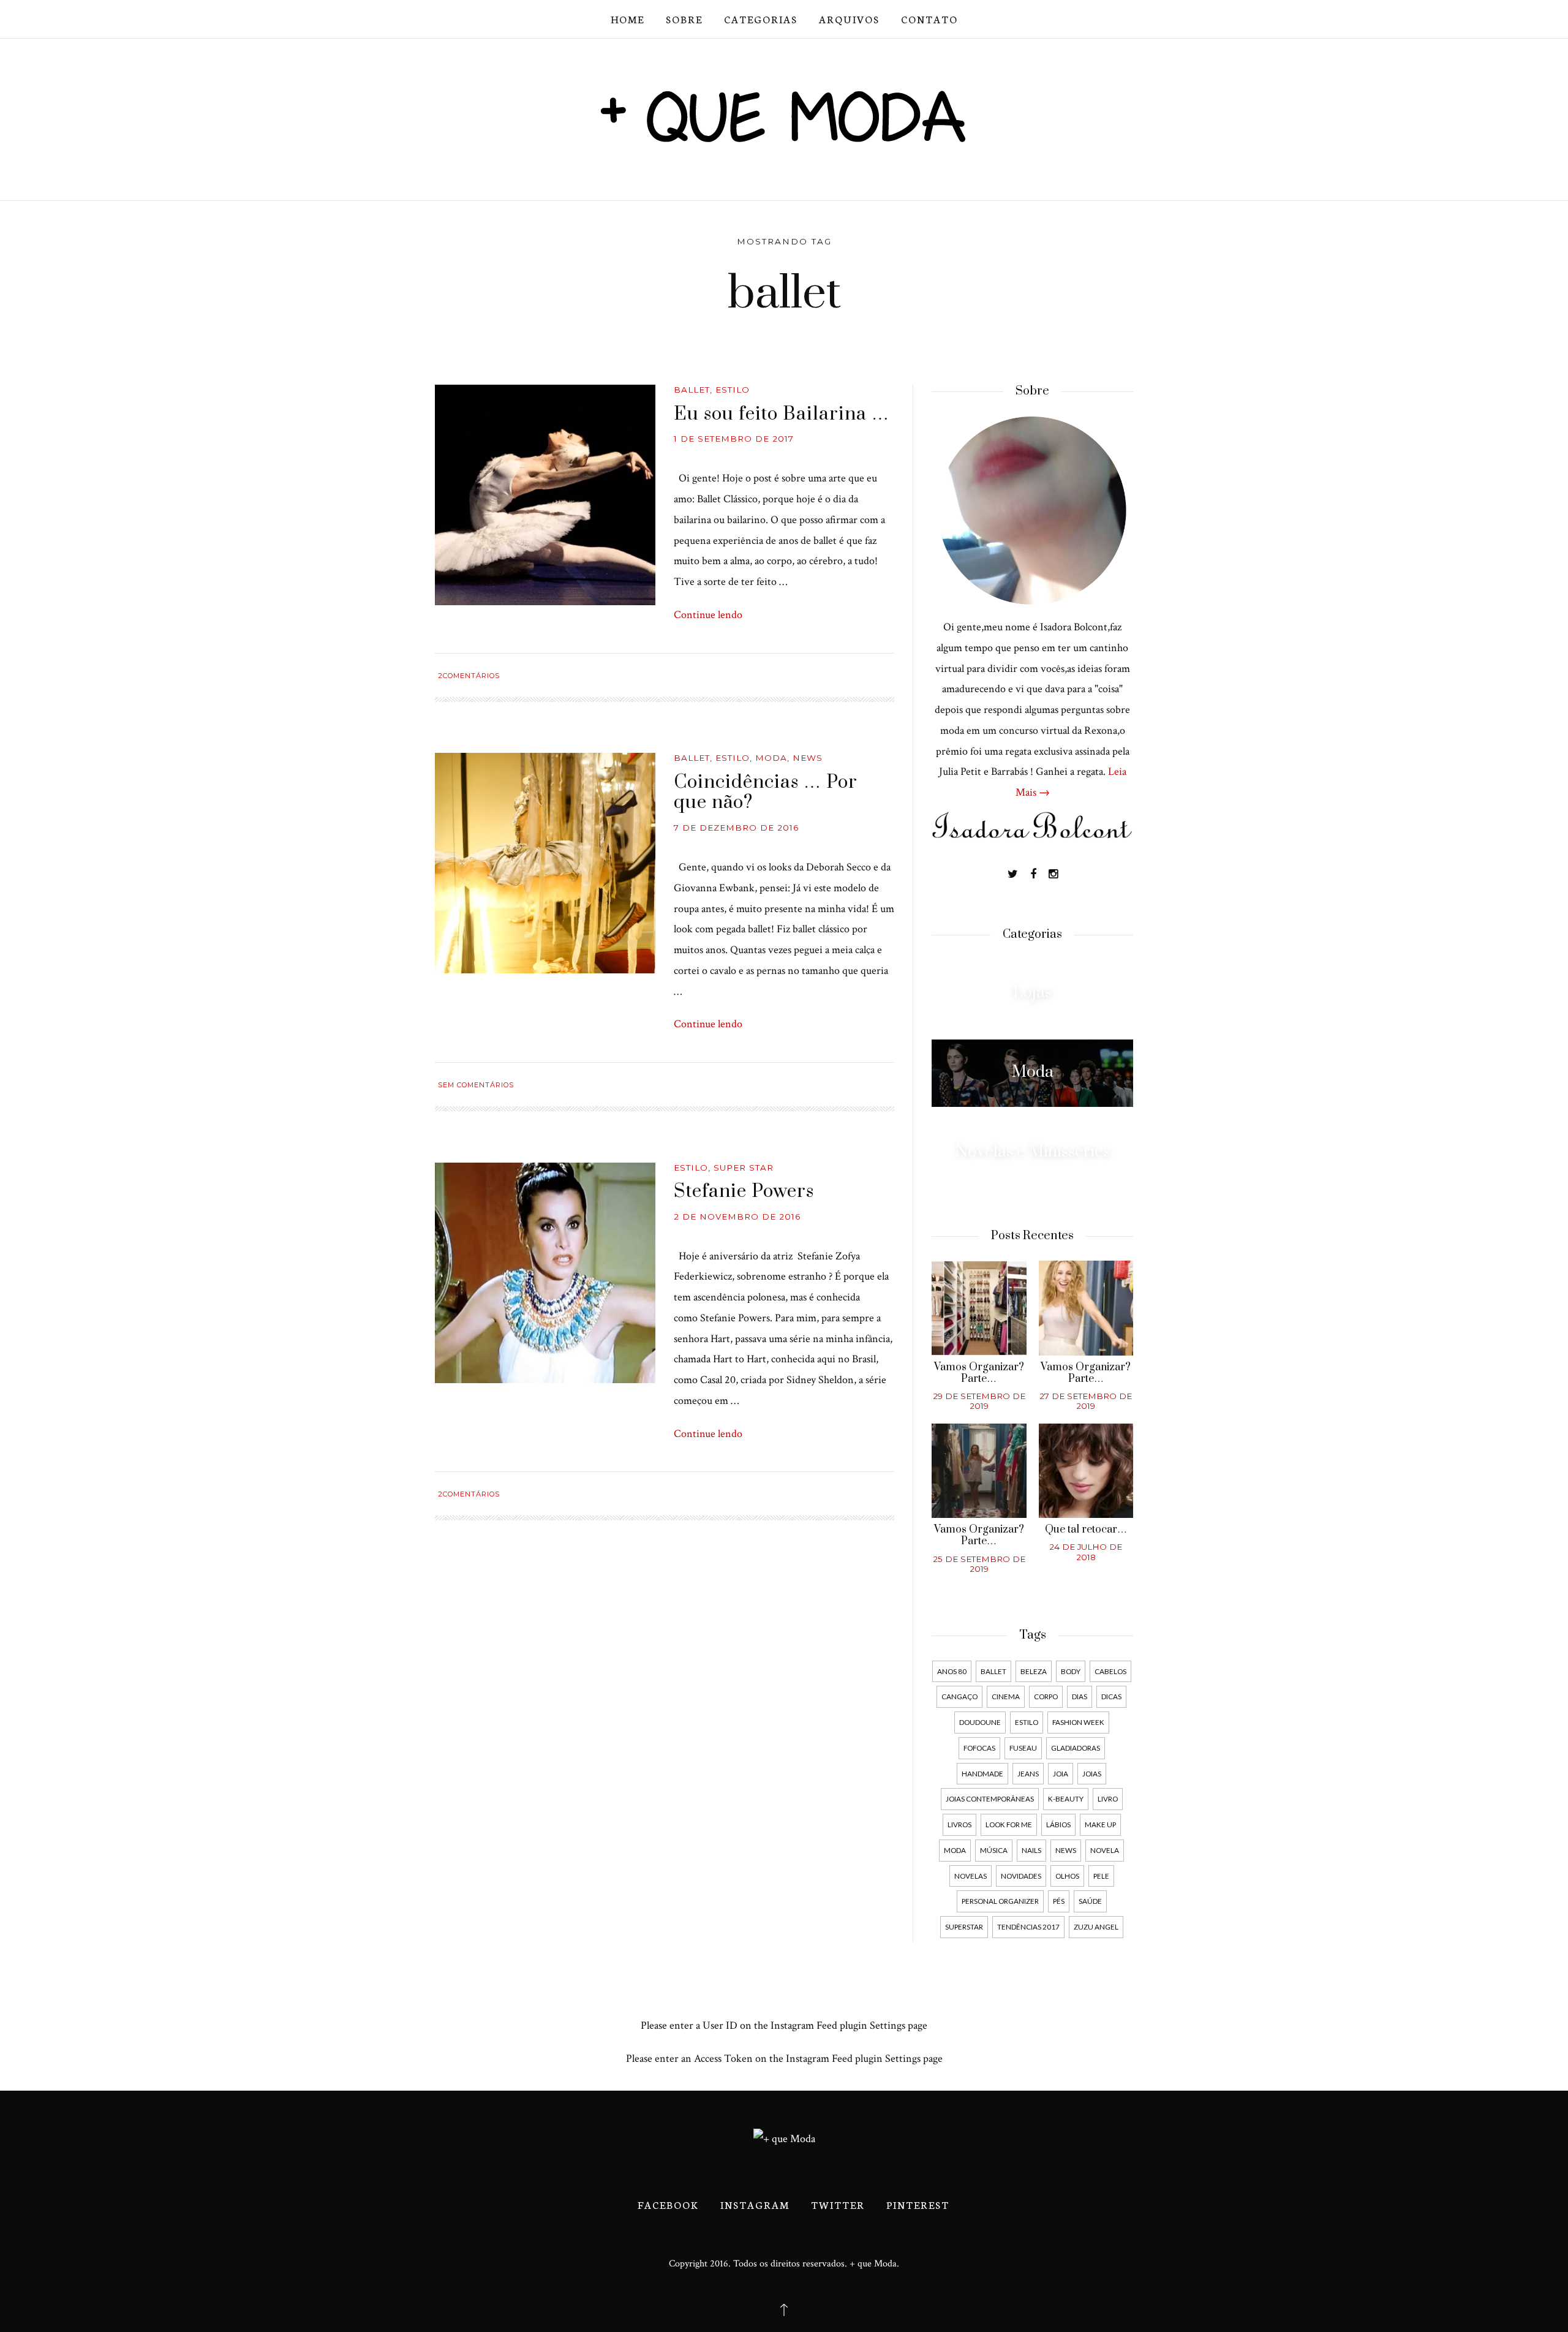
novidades (1021, 1876)
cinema (1006, 1696)
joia (1061, 1773)
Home (628, 19)
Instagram (755, 2204)
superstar (964, 1926)
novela (1105, 1850)
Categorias (761, 19)
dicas (1111, 1696)
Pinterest (918, 2204)
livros (959, 1824)
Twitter (838, 2204)
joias (1092, 1773)
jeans (1028, 1773)
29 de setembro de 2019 (979, 1401)
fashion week (1078, 1722)
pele (1101, 1876)
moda (955, 1850)
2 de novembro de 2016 (737, 1217)
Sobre (684, 19)
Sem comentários (476, 1085)
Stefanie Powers (744, 1191)
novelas (971, 1876)
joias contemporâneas (990, 1798)
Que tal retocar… (1086, 1530)
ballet (993, 1671)
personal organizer (1000, 1901)
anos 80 (952, 1671)
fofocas (979, 1748)
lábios (1058, 1824)
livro (1108, 1798)
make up (1100, 1824)
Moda (771, 758)
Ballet (692, 390)
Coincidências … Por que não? (766, 793)
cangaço (959, 1696)
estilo (1027, 1722)
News (808, 758)
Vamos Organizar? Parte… (979, 1373)
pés (1059, 1901)
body (1071, 1671)
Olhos (1067, 1876)
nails (1031, 1850)
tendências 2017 (1028, 1926)
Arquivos (849, 19)
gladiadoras (1076, 1748)
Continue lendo (708, 615)
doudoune (980, 1722)
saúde (1090, 1901)
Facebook (668, 2204)
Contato (929, 19)
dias (1080, 1696)
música (994, 1850)
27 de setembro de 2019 (1086, 1401)
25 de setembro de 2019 (979, 1564)
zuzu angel (1096, 1926)
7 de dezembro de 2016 (736, 828)
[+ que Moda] (784, 115)
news (1066, 1850)
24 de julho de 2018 (1086, 1552)
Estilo (733, 390)
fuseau (1023, 1748)
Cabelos (1110, 1671)
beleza (1034, 1671)
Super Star (744, 1168)
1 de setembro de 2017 (734, 439)
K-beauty (1066, 1798)
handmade (982, 1773)
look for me (1009, 1824)
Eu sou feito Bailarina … (782, 414)
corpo (1046, 1696)
